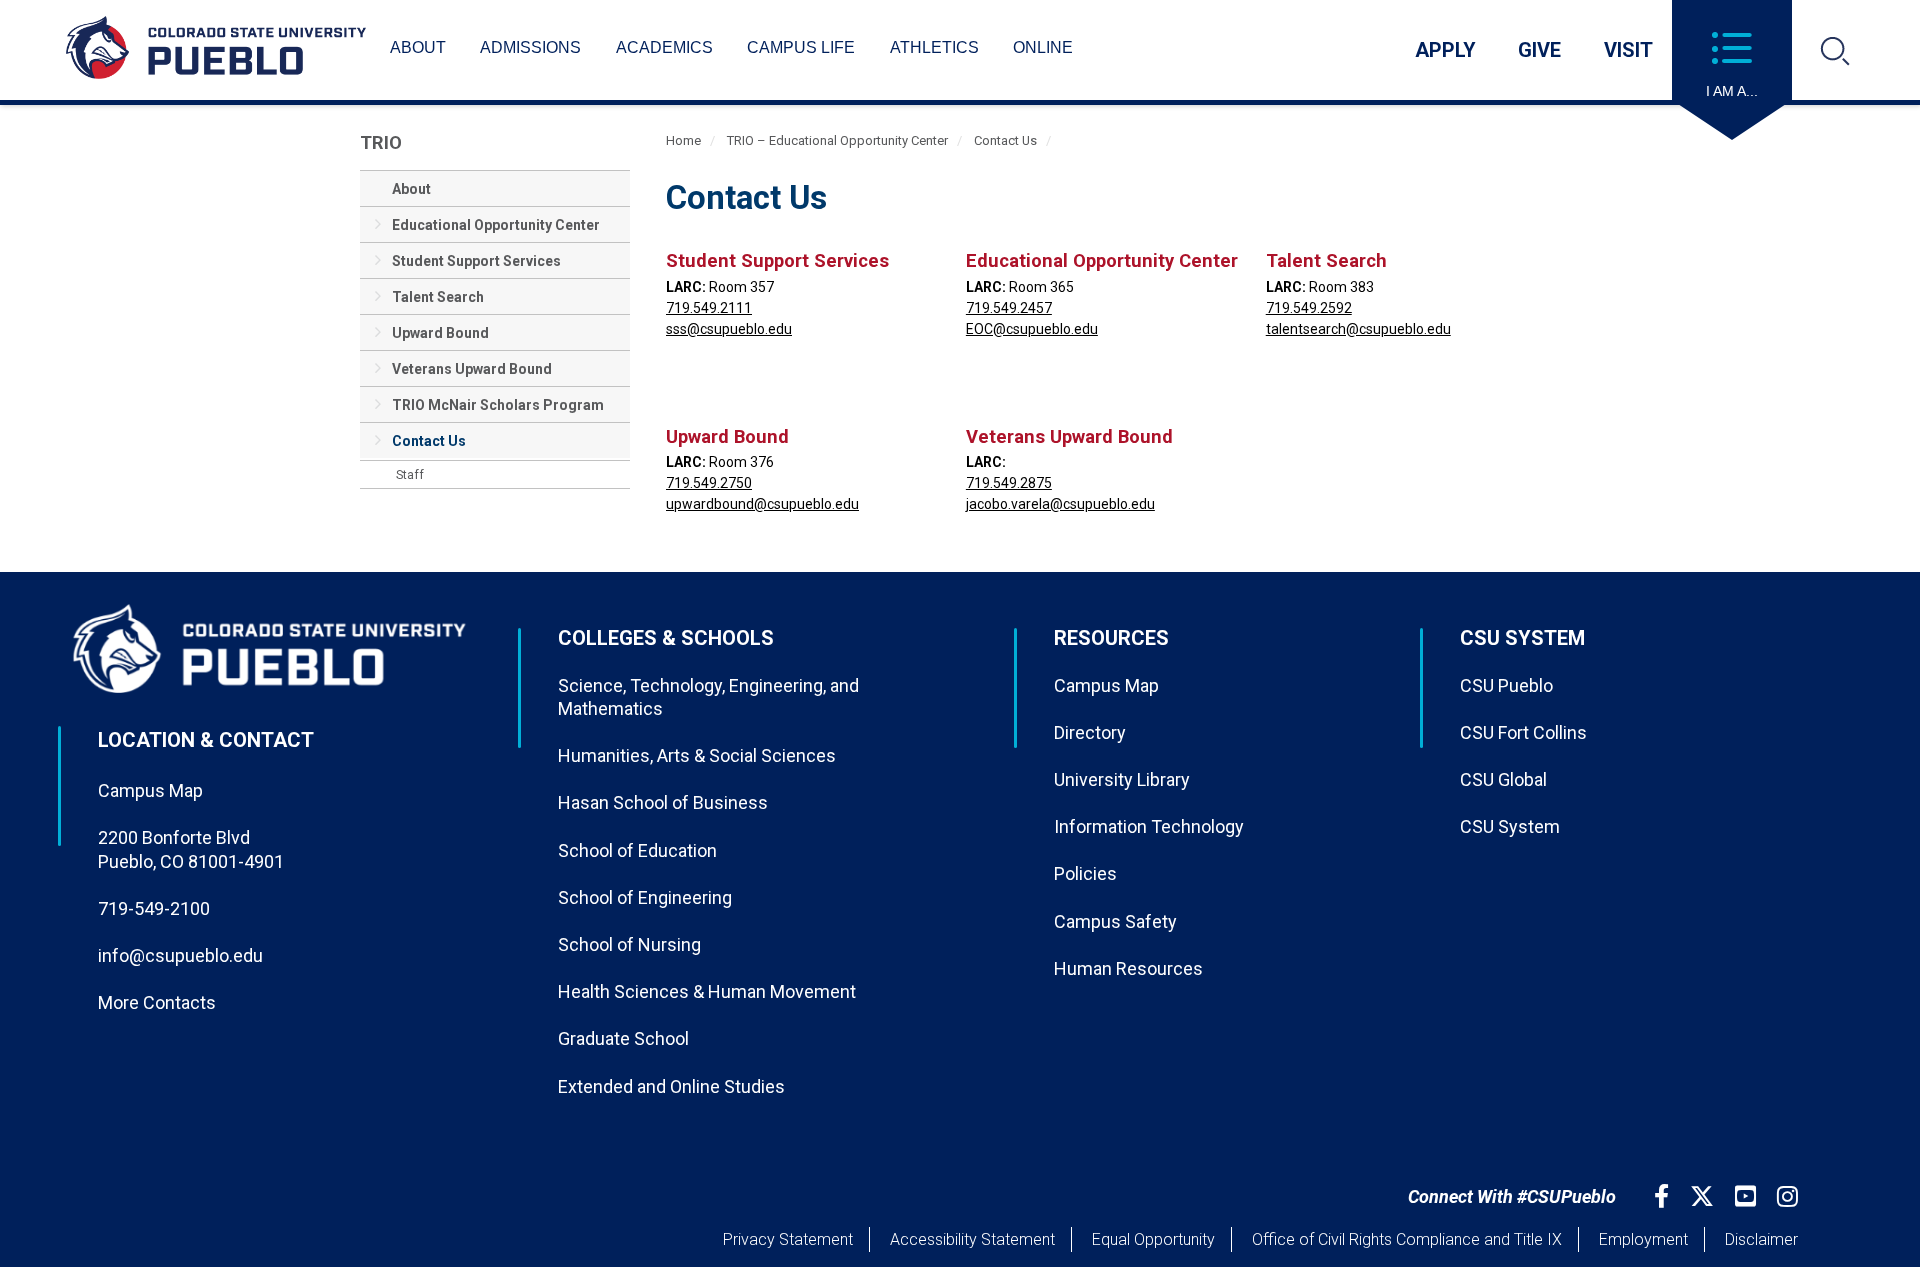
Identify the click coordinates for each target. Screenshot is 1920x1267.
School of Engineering (645, 897)
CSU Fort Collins (1523, 732)
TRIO (381, 142)
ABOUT (418, 47)
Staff (410, 475)
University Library (1122, 779)
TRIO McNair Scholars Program (498, 405)
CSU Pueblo (1506, 685)
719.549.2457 (1009, 308)
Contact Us (429, 441)
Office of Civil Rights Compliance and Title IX (1407, 1239)
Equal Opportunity (1153, 1239)
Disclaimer (1761, 1239)
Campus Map (150, 790)
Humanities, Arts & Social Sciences (697, 755)
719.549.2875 (1009, 483)
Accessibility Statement (972, 1239)
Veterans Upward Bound (472, 369)
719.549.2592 (1309, 308)
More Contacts (157, 1002)
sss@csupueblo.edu (729, 329)
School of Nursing (629, 944)
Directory (1090, 732)
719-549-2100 (154, 908)
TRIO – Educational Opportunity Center (837, 140)
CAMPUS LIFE (801, 47)
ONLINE (1043, 47)
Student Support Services (476, 261)
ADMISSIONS (530, 47)
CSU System (1510, 826)
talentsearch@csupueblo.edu (1358, 329)
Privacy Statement (788, 1239)
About (411, 189)
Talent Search (438, 297)
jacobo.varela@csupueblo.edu (1060, 504)
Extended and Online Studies (671, 1086)
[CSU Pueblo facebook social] (1664, 1196)
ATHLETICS (934, 47)
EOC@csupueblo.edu (1032, 329)
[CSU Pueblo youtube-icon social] (1748, 1196)
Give (1539, 50)
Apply (1445, 50)
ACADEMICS (664, 47)
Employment (1643, 1239)
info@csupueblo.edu (180, 955)
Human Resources (1128, 968)
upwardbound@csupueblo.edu (762, 504)
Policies (1085, 873)
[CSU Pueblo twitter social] (1704, 1196)
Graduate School (623, 1038)
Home (683, 140)
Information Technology (1149, 826)
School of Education (637, 850)
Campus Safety (1115, 921)
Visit (1628, 50)
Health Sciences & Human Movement (707, 991)
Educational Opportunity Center (496, 225)
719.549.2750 (709, 483)
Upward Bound (440, 333)
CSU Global (1503, 779)
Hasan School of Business (663, 802)
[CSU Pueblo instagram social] (1790, 1196)
